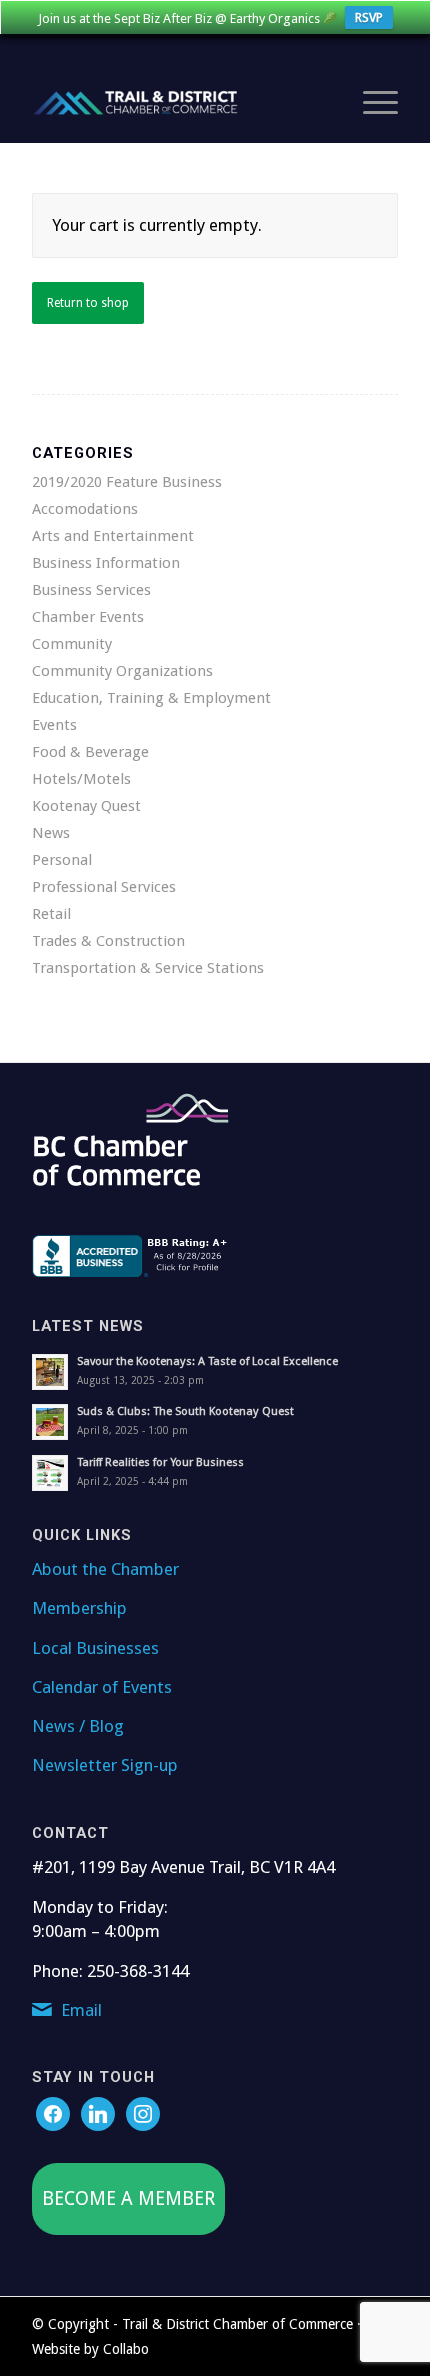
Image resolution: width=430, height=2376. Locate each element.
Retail (51, 914)
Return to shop (88, 303)
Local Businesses (95, 1648)
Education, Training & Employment (151, 698)
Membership (79, 1608)
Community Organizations (122, 671)
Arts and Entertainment (113, 536)
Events (54, 725)
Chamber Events (88, 617)
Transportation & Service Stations (148, 968)
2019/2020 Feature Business (127, 482)
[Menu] (370, 103)
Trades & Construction (108, 941)
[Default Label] (143, 2114)
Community (72, 644)
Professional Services (104, 887)
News (51, 833)
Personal (62, 860)
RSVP (369, 17)
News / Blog (78, 1726)
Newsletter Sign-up (105, 1765)
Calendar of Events (102, 1687)
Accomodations (85, 509)
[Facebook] (53, 2114)
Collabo (126, 2349)
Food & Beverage (90, 752)
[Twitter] (98, 2114)
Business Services (91, 590)
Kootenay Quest (86, 806)
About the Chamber (105, 1569)
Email (81, 2010)
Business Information (106, 563)
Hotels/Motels (81, 779)
